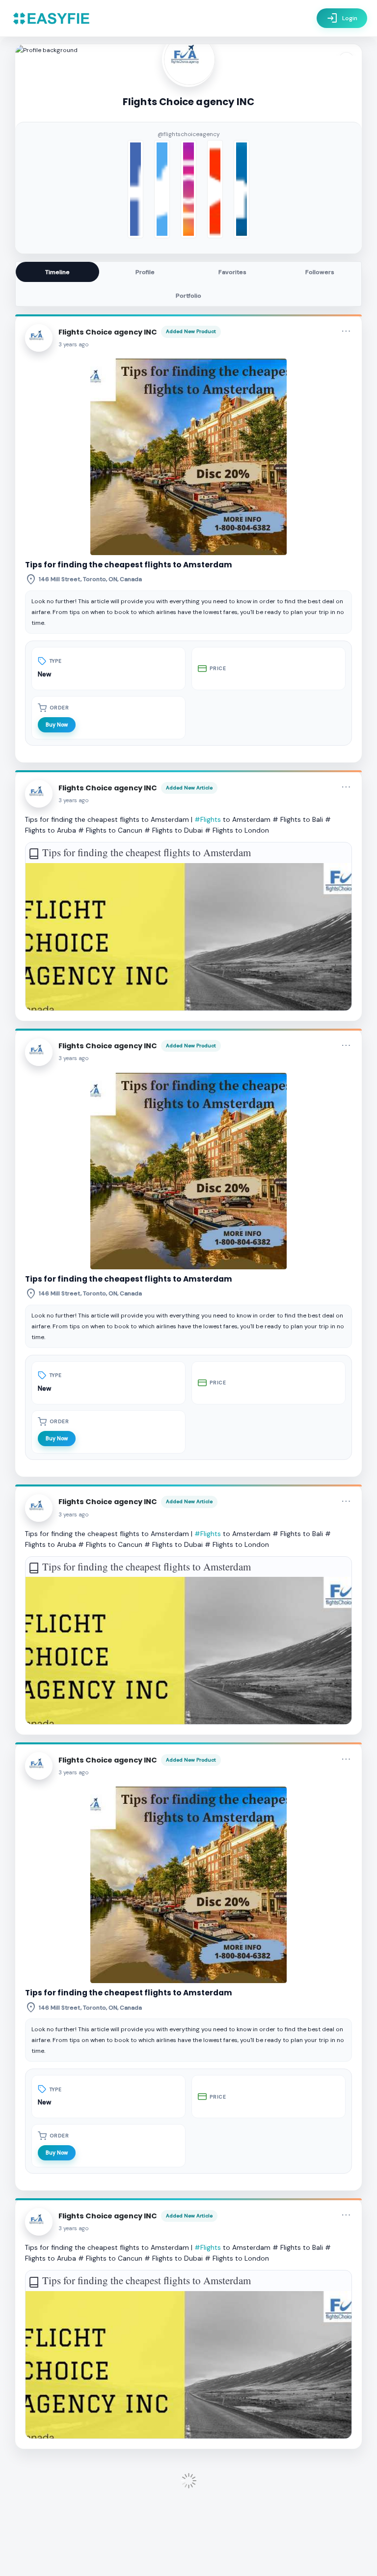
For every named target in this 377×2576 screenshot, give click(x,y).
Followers (320, 272)
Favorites (232, 272)
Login (342, 18)
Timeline (57, 272)
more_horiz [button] (346, 331)
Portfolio (188, 296)
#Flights (208, 819)
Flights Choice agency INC (108, 332)
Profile (145, 272)
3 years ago (74, 345)
